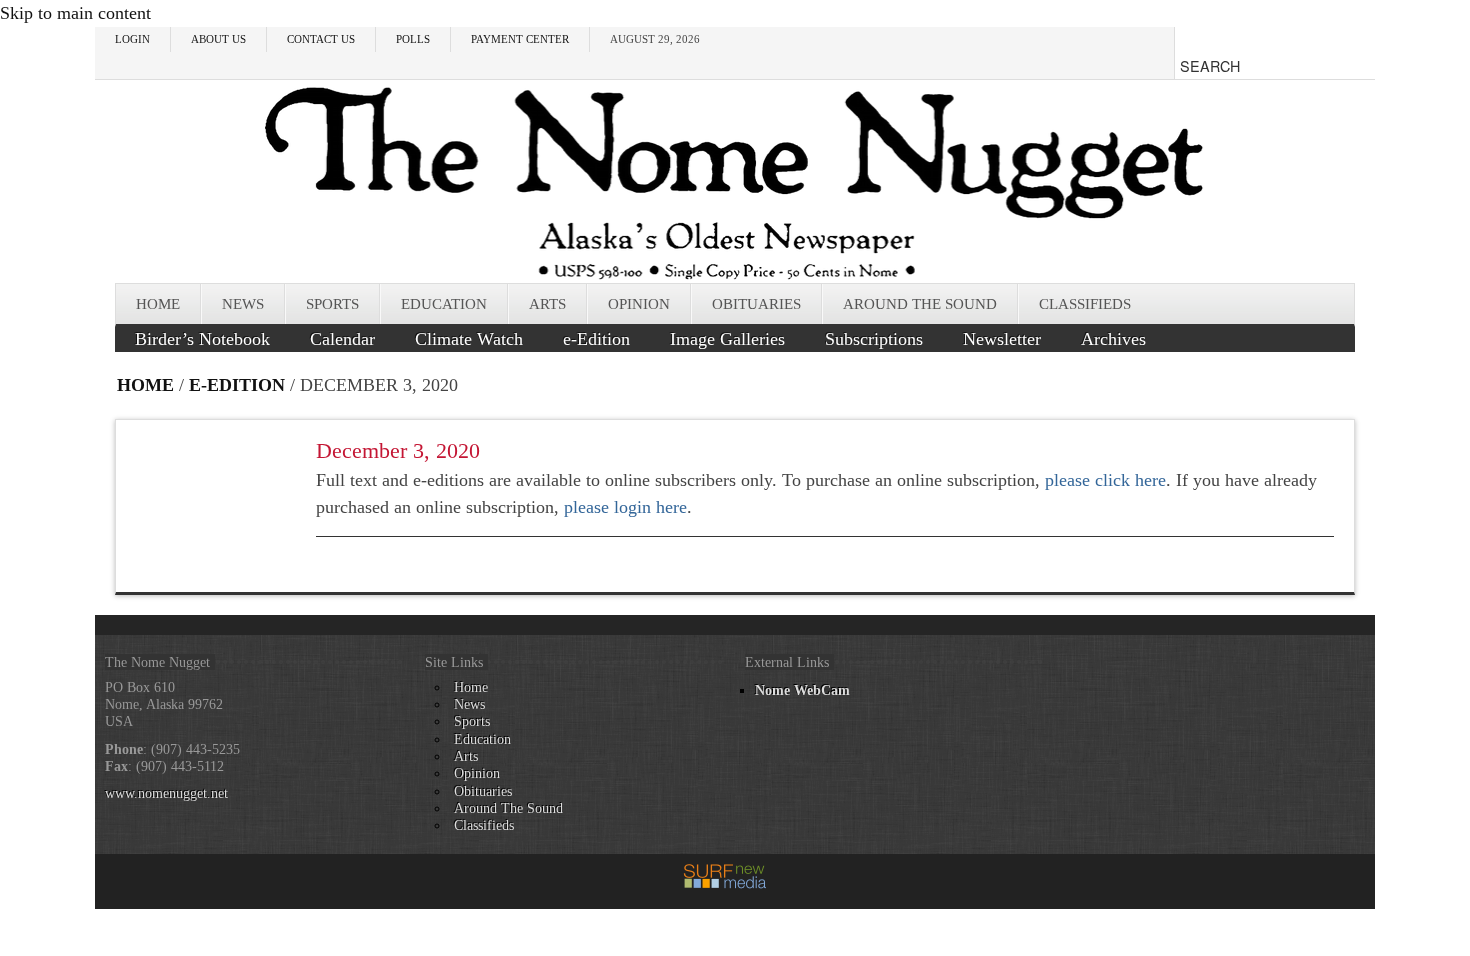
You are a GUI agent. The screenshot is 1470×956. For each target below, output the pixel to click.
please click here (1105, 480)
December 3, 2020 (398, 450)
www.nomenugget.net (166, 793)
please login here (625, 507)
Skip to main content (75, 13)
